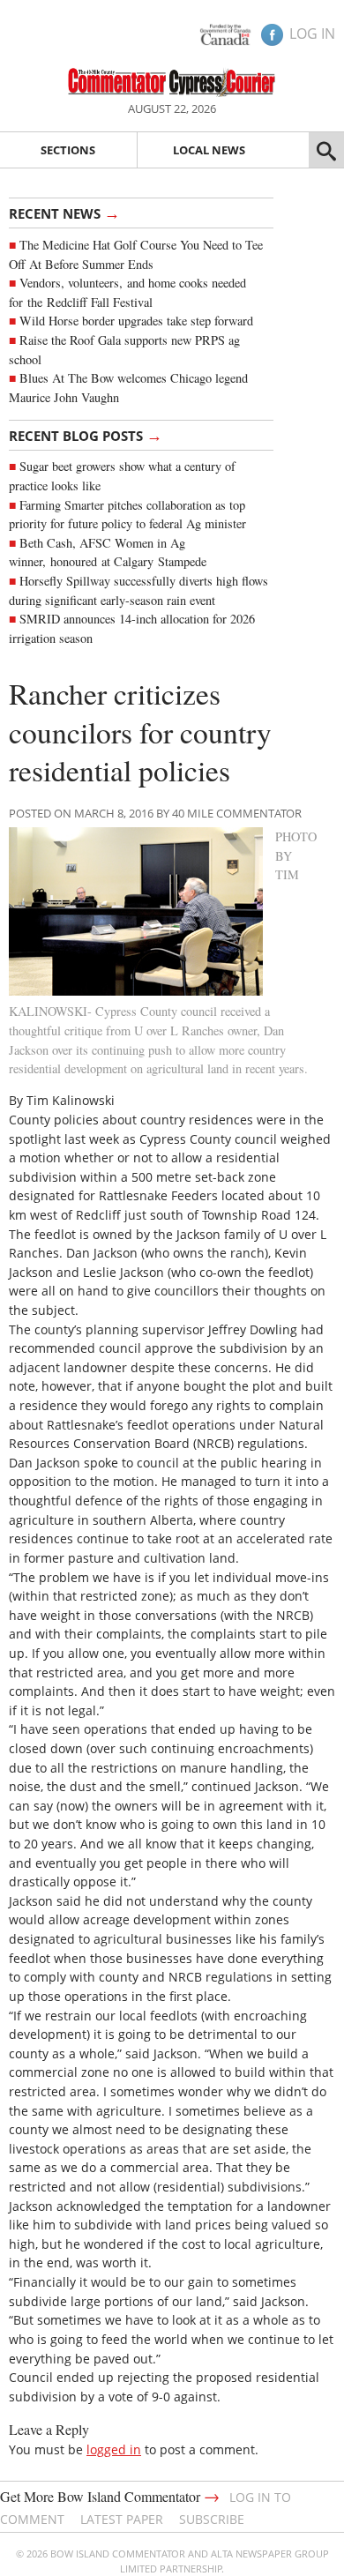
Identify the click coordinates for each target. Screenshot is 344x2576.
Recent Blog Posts (86, 435)
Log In (312, 34)
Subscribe (212, 2519)
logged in (114, 2449)
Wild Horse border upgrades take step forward (136, 321)
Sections (68, 150)
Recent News (64, 213)
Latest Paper (122, 2519)
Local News (209, 150)
